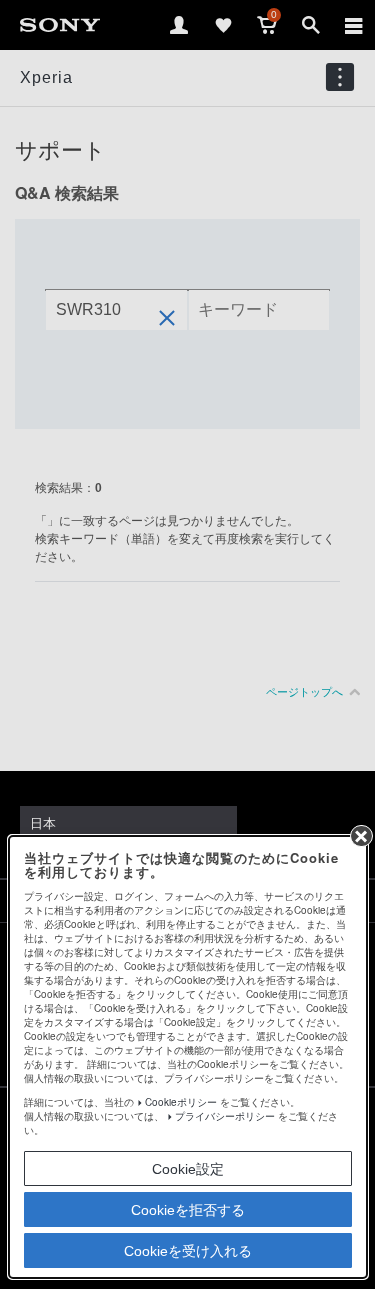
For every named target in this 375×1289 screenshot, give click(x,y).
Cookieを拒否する (188, 1210)
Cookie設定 (188, 1169)
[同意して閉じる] (361, 836)
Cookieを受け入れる (188, 1251)
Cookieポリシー (181, 1102)
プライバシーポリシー (225, 1116)
